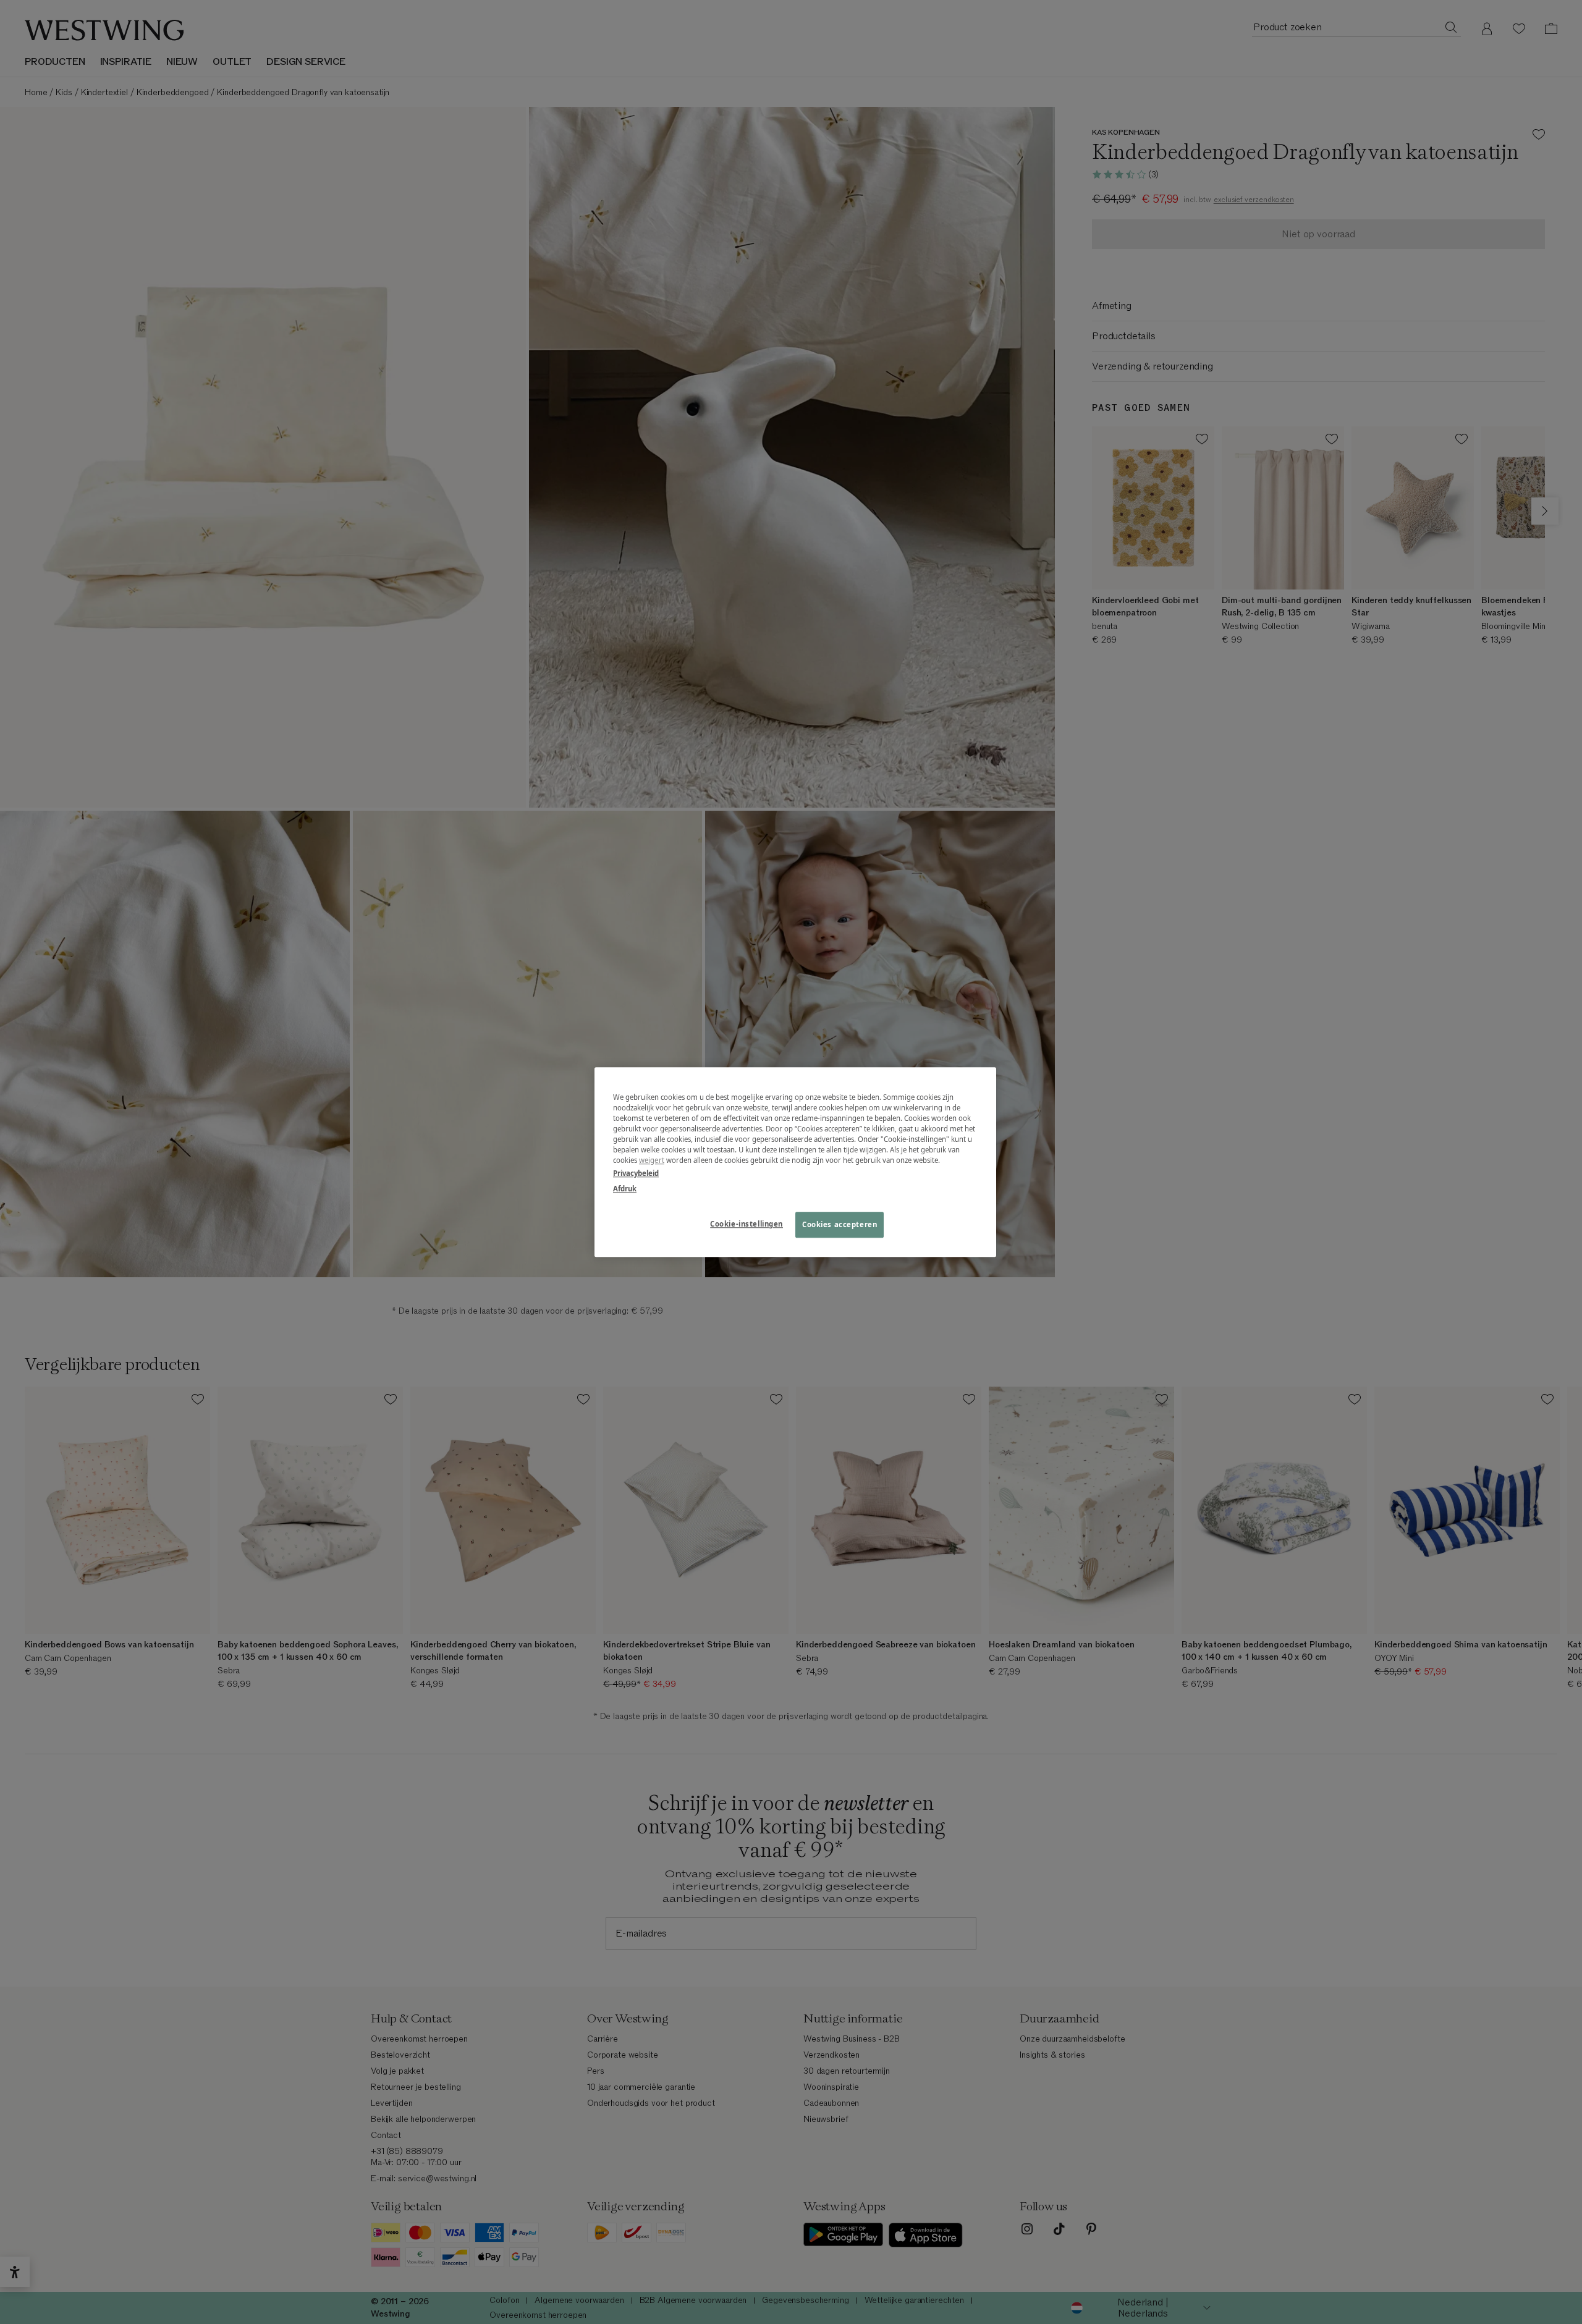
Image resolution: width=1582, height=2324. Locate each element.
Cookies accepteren (840, 1224)
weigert (652, 1160)
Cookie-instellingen (747, 1224)
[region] (795, 1162)
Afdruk (625, 1189)
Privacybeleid (636, 1173)
